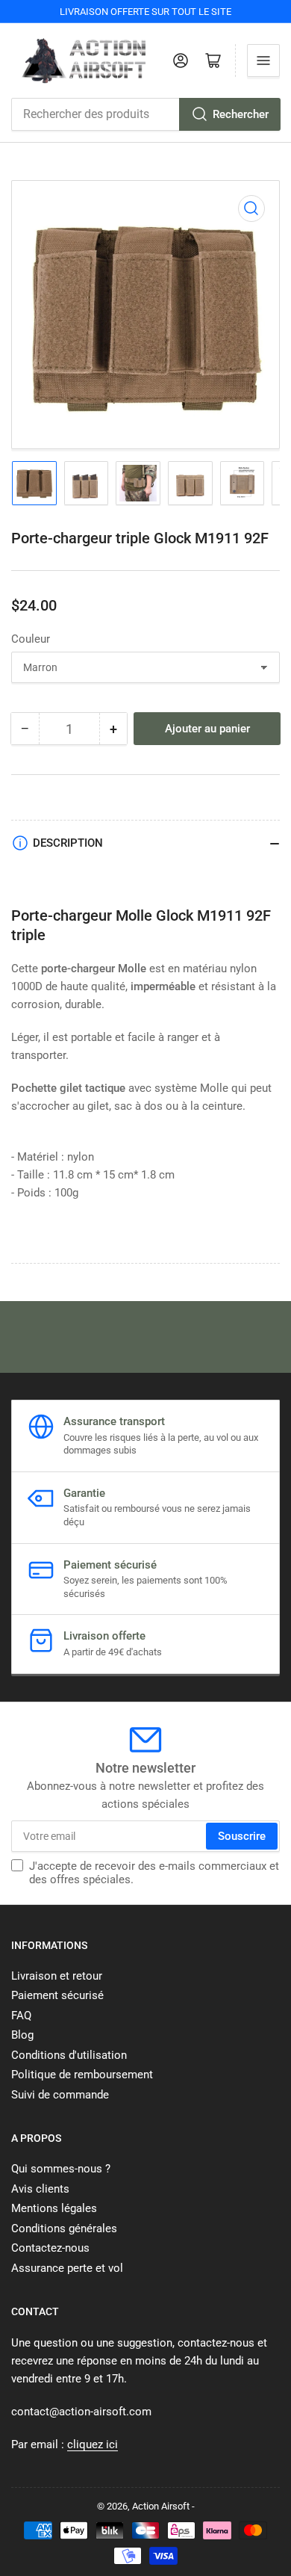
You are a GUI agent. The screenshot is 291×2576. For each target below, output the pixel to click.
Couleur (31, 639)
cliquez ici (93, 2444)
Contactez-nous (50, 2248)
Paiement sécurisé (57, 1995)
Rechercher (241, 114)
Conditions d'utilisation (69, 2055)
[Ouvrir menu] (263, 61)
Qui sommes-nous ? (61, 2169)
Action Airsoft (161, 2506)
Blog (22, 2035)
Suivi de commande (60, 2095)
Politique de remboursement (82, 2075)
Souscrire (242, 1836)
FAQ (21, 2016)
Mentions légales (54, 2208)
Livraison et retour (57, 1976)
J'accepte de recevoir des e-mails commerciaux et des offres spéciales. (154, 1873)
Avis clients (40, 2189)
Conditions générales (64, 2228)
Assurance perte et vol (67, 2268)
